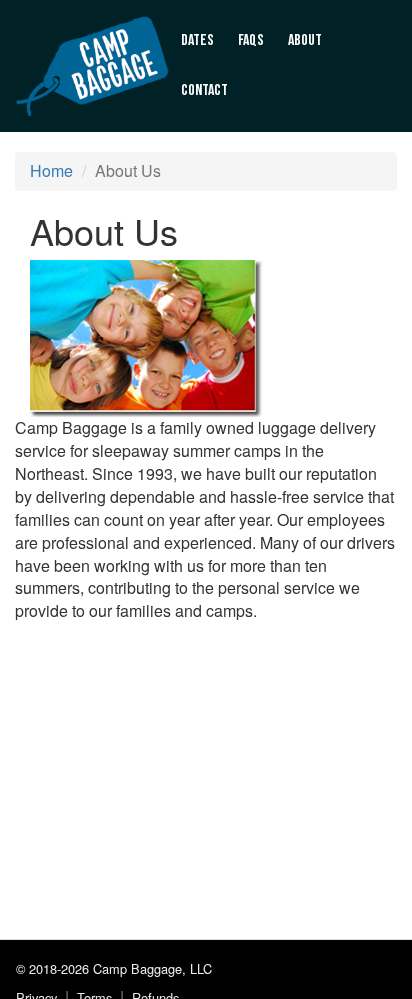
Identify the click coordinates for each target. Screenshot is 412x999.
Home (51, 170)
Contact (204, 90)
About (305, 40)
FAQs (251, 40)
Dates (197, 40)
